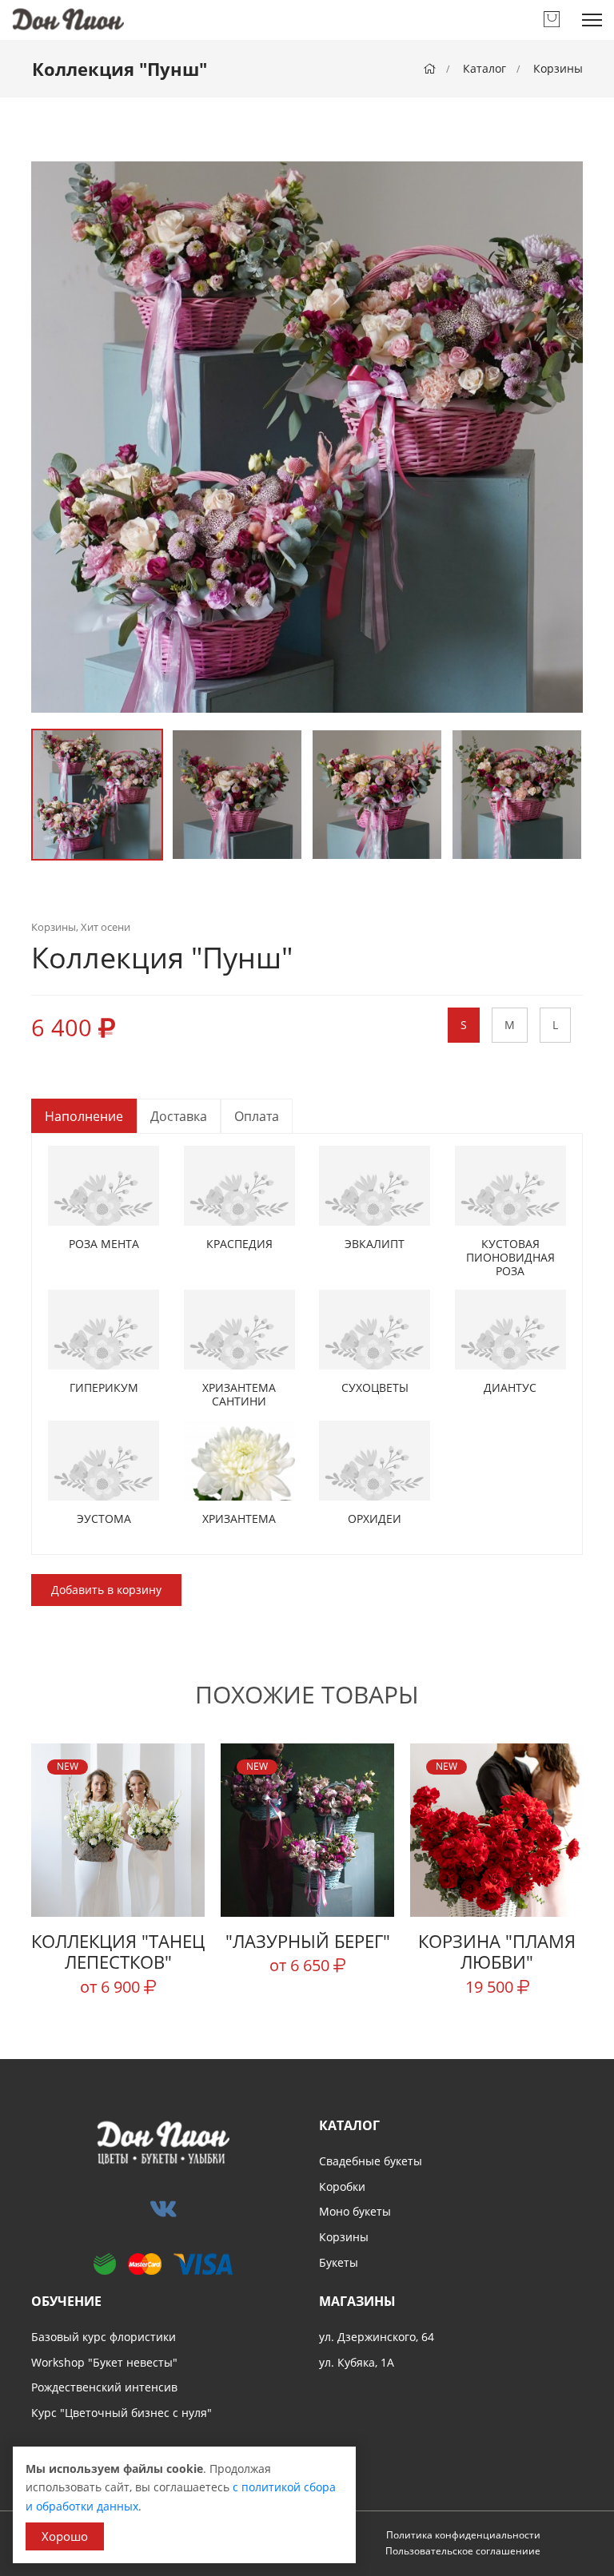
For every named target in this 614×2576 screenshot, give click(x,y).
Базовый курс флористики (104, 2337)
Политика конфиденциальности (463, 2535)
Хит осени (106, 927)
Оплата (257, 1116)
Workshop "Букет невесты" (104, 2362)
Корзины (558, 68)
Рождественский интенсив (104, 2387)
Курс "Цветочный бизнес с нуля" (122, 2413)
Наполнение (84, 1116)
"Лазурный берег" (308, 1941)
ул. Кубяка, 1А (357, 2362)
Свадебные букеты (371, 2161)
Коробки (342, 2186)
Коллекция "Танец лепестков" (118, 1951)
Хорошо (65, 2536)
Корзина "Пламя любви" (497, 1951)
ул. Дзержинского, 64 (377, 2337)
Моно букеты (355, 2211)
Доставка (179, 1116)
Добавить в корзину (106, 1590)
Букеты (339, 2262)
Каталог (484, 68)
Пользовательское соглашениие (463, 2551)
